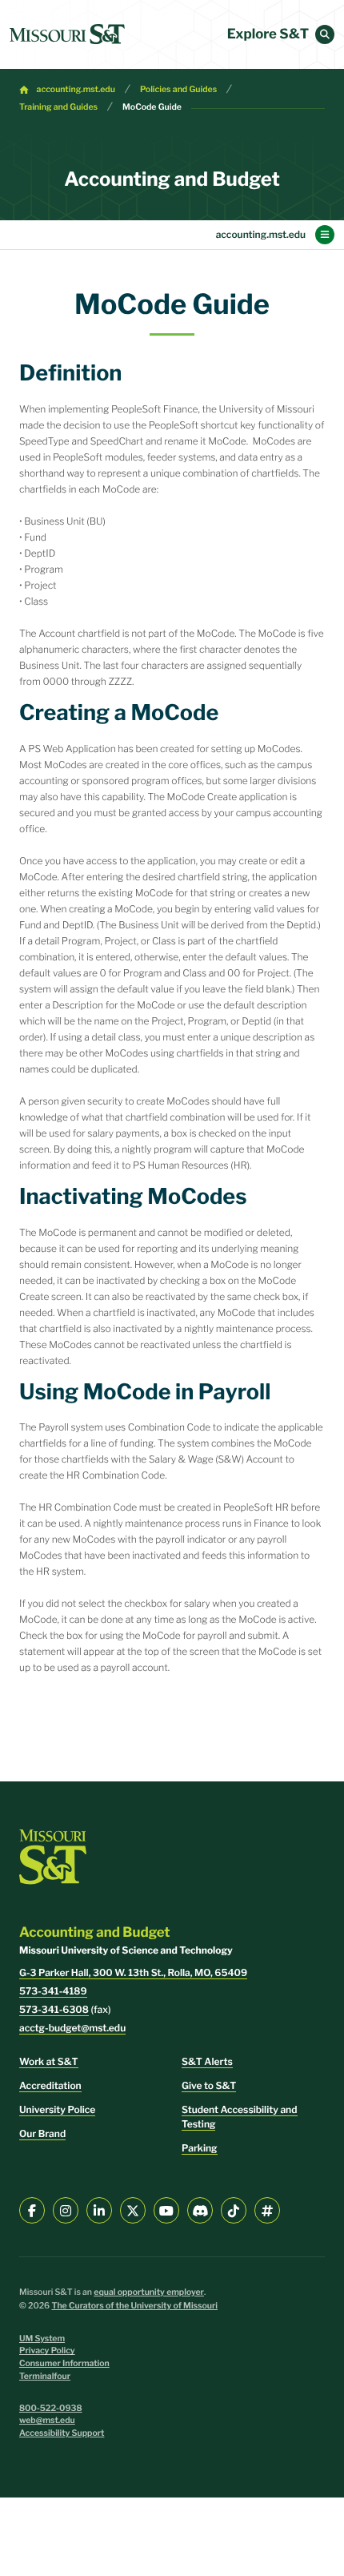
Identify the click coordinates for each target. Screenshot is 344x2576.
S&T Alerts (207, 2061)
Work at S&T (49, 2061)
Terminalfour (45, 2376)
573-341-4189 (53, 1991)
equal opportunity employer (149, 2292)
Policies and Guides (178, 89)
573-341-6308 (54, 2009)
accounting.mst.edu (76, 89)
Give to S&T (209, 2085)
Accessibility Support (62, 2433)
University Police (57, 2109)
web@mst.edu (47, 2420)
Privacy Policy (47, 2351)
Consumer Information (64, 2363)
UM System (42, 2339)
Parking (200, 2148)
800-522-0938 (51, 2408)
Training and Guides (58, 107)
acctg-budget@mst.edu (72, 2028)
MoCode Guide (152, 107)
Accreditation (50, 2085)
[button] (325, 34)
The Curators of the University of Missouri (134, 2306)
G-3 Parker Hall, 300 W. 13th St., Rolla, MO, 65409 (133, 1972)
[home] (67, 34)
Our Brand (42, 2133)
